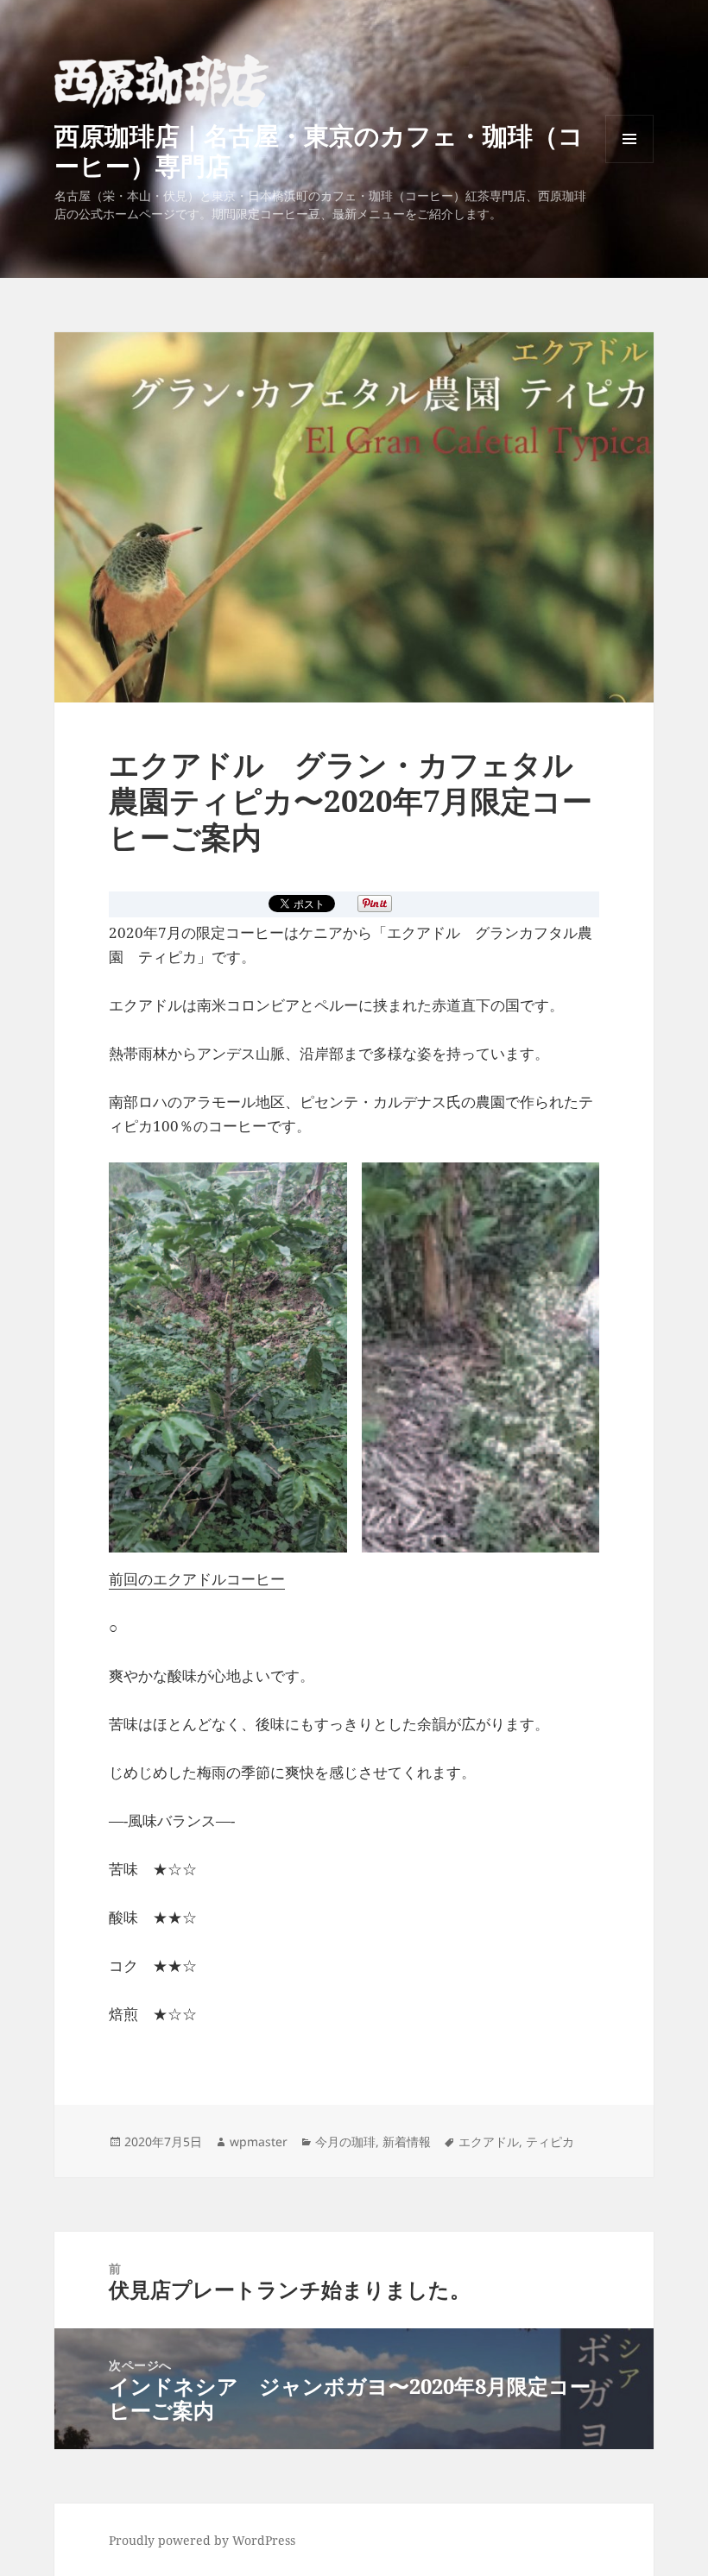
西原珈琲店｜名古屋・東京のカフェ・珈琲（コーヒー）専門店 (319, 150)
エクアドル (489, 2141)
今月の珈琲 (345, 2141)
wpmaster (259, 2141)
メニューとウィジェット (629, 163)
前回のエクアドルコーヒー (197, 1579)
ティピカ (550, 2141)
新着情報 (407, 2141)
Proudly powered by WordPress (202, 2540)
